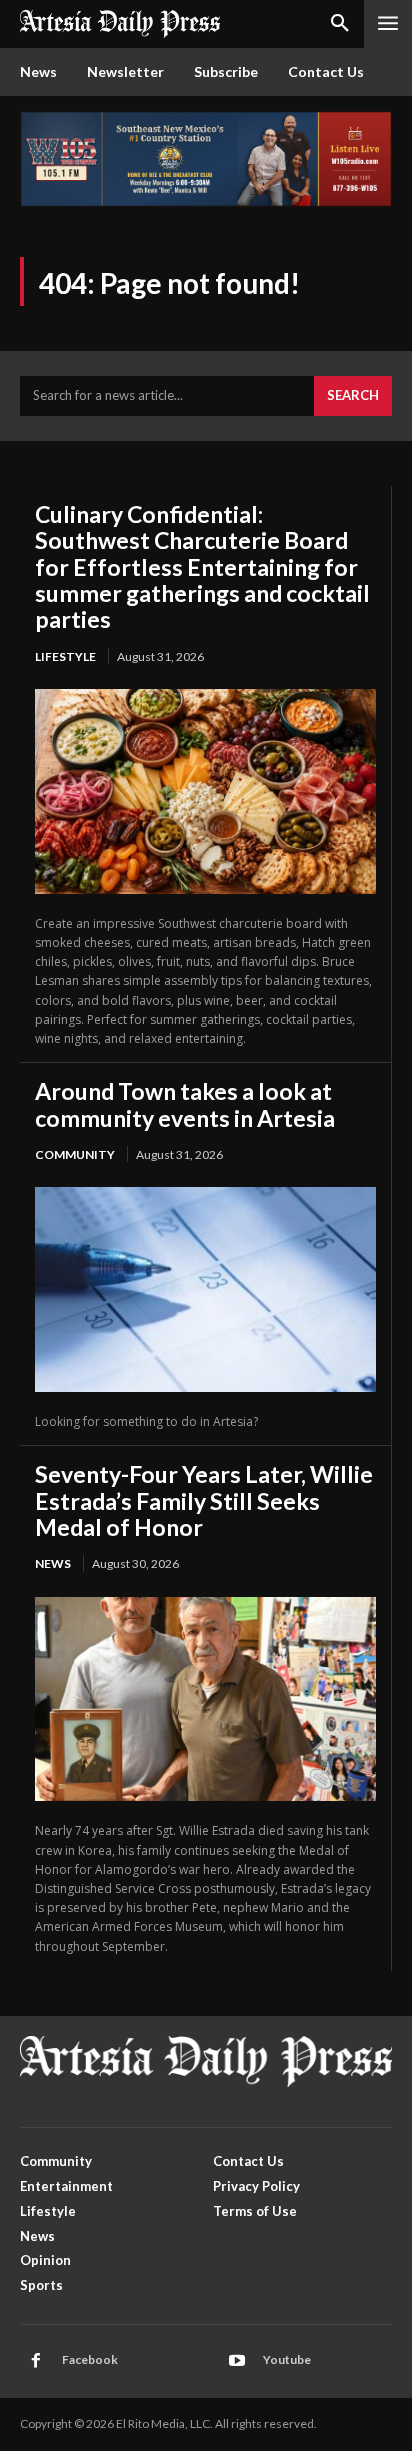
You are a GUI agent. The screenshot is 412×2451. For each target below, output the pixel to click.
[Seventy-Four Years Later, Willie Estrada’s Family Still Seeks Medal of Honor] (205, 1699)
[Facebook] (36, 2361)
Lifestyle (65, 656)
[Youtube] (237, 2361)
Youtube (287, 2359)
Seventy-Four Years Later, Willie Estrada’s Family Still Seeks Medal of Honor (204, 1500)
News (53, 1563)
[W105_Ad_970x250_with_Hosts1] (206, 201)
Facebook (90, 2359)
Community (75, 1154)
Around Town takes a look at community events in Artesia (185, 1104)
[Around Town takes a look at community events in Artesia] (205, 1289)
